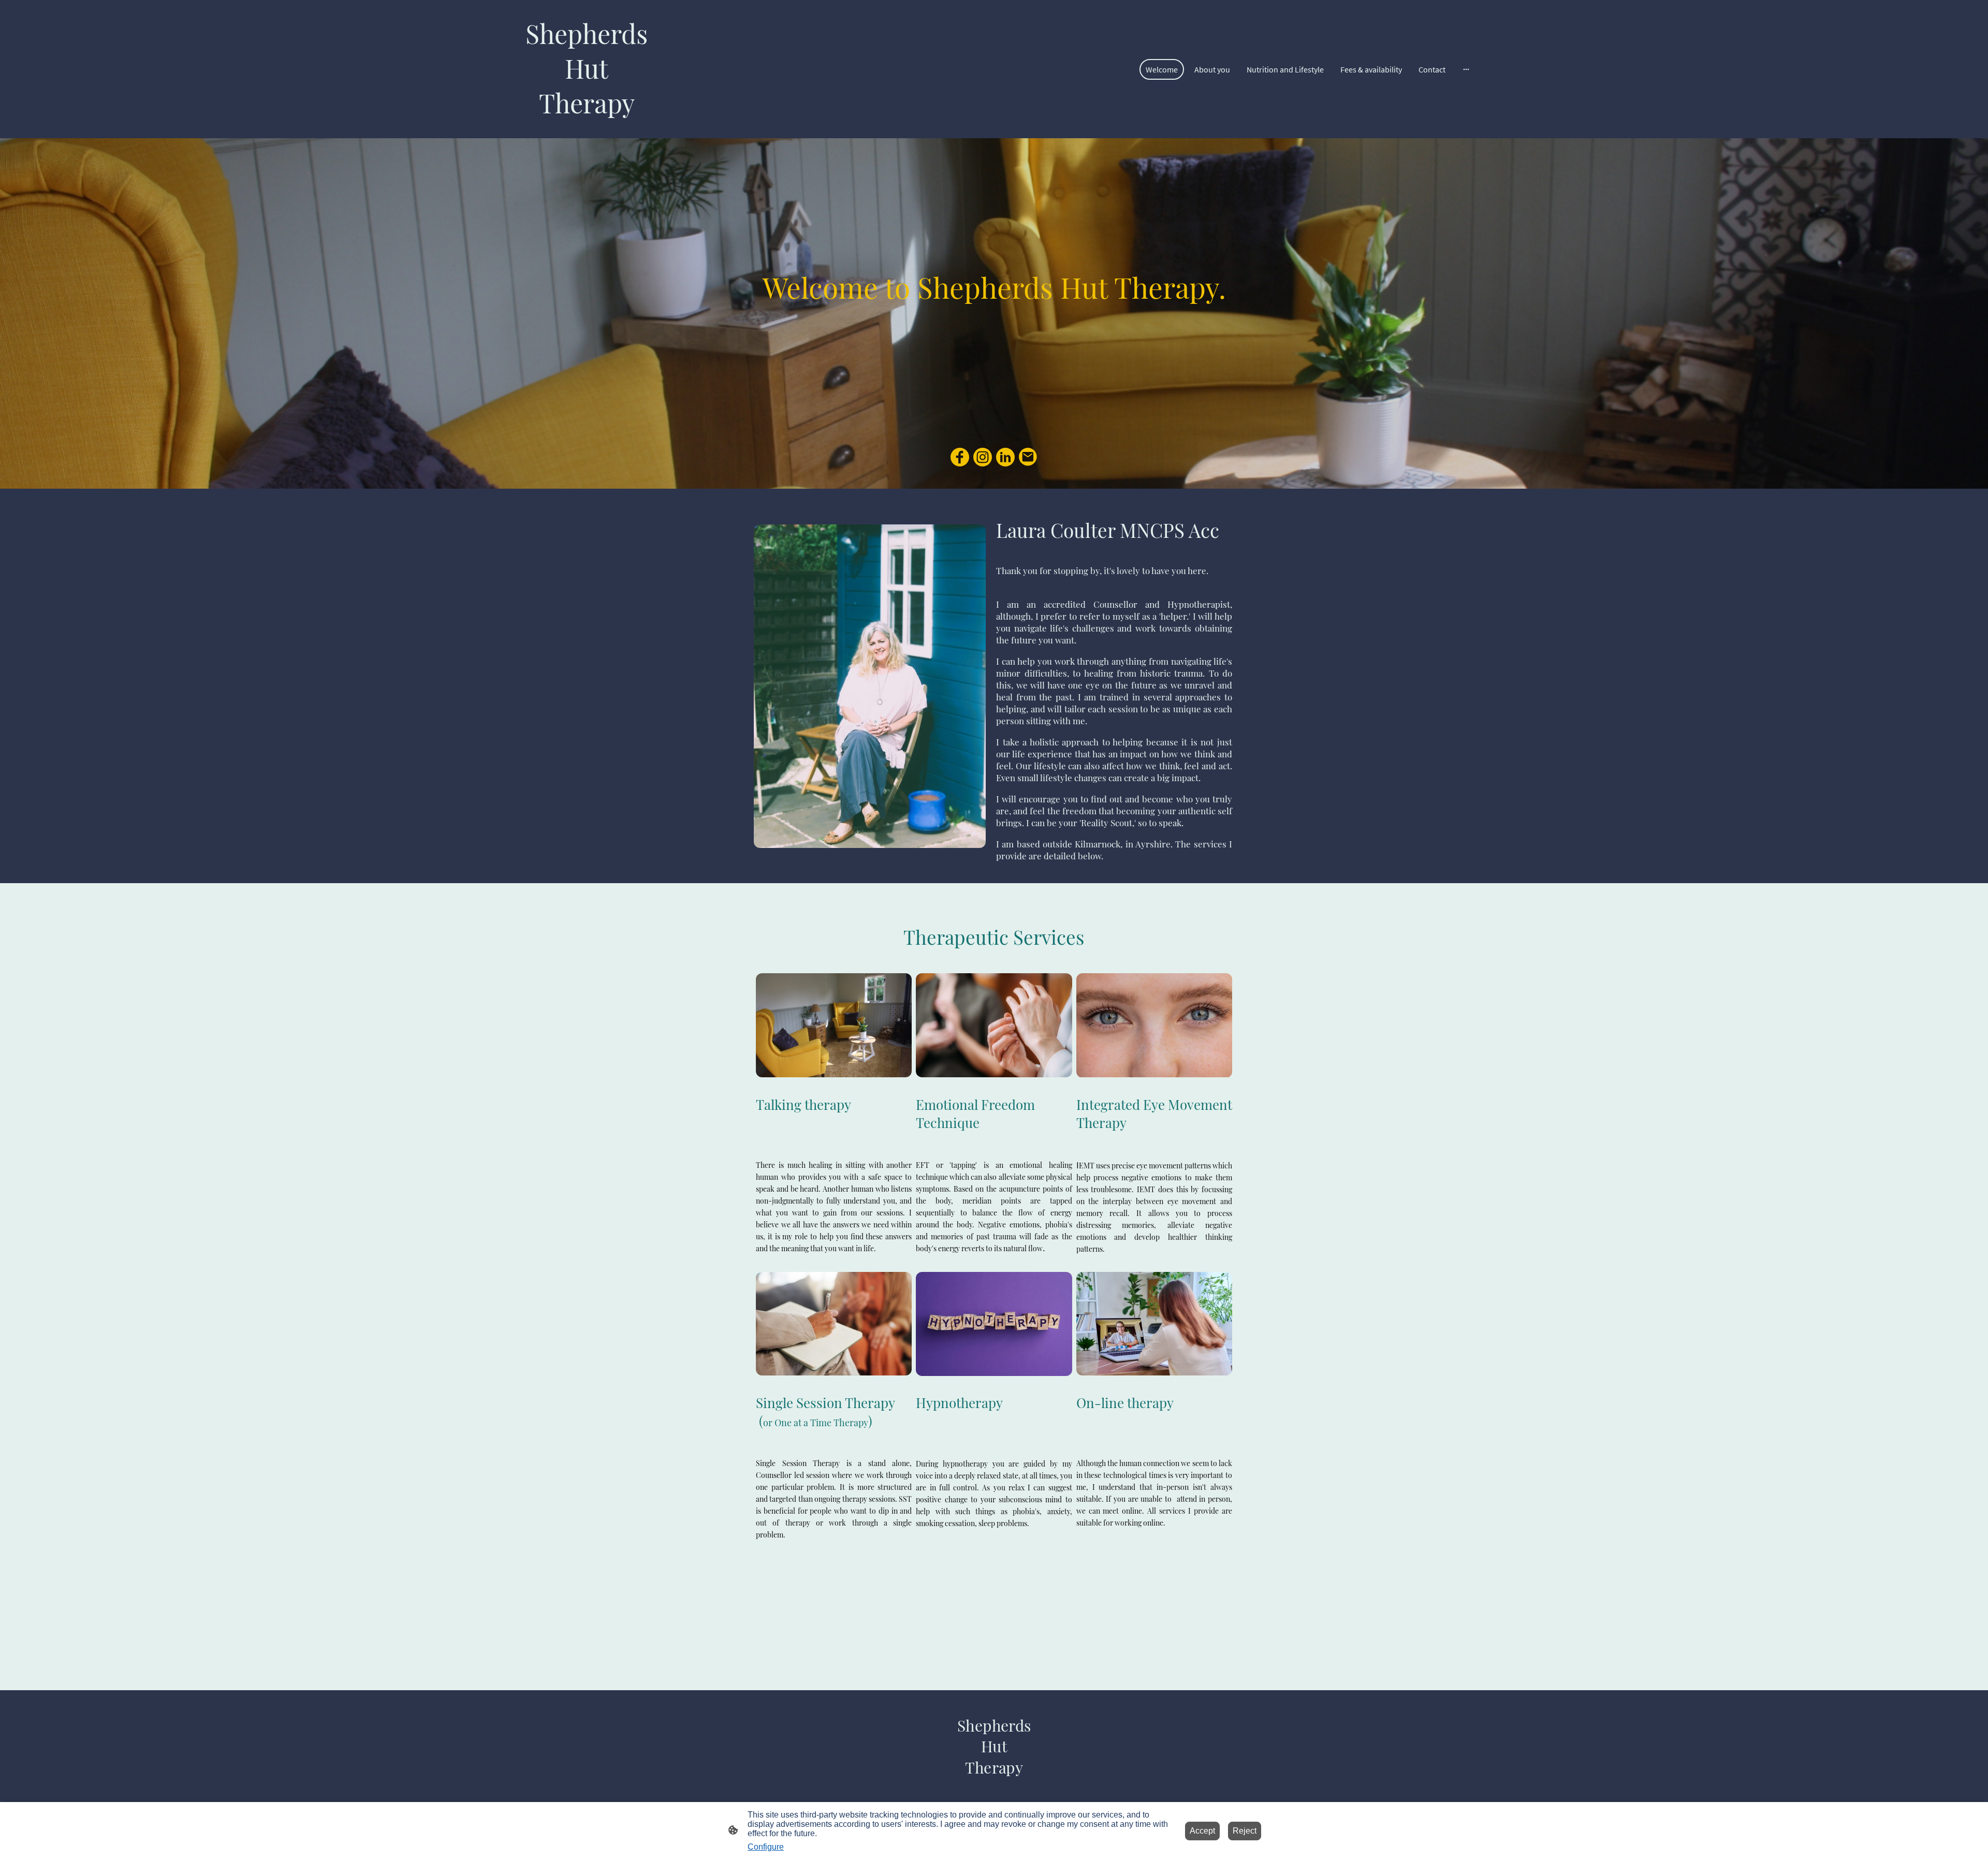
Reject (1245, 1831)
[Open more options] (1466, 69)
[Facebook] (960, 457)
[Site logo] (587, 130)
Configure (766, 1847)
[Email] (1028, 457)
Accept (1202, 1831)
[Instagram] (983, 457)
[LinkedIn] (1005, 457)
